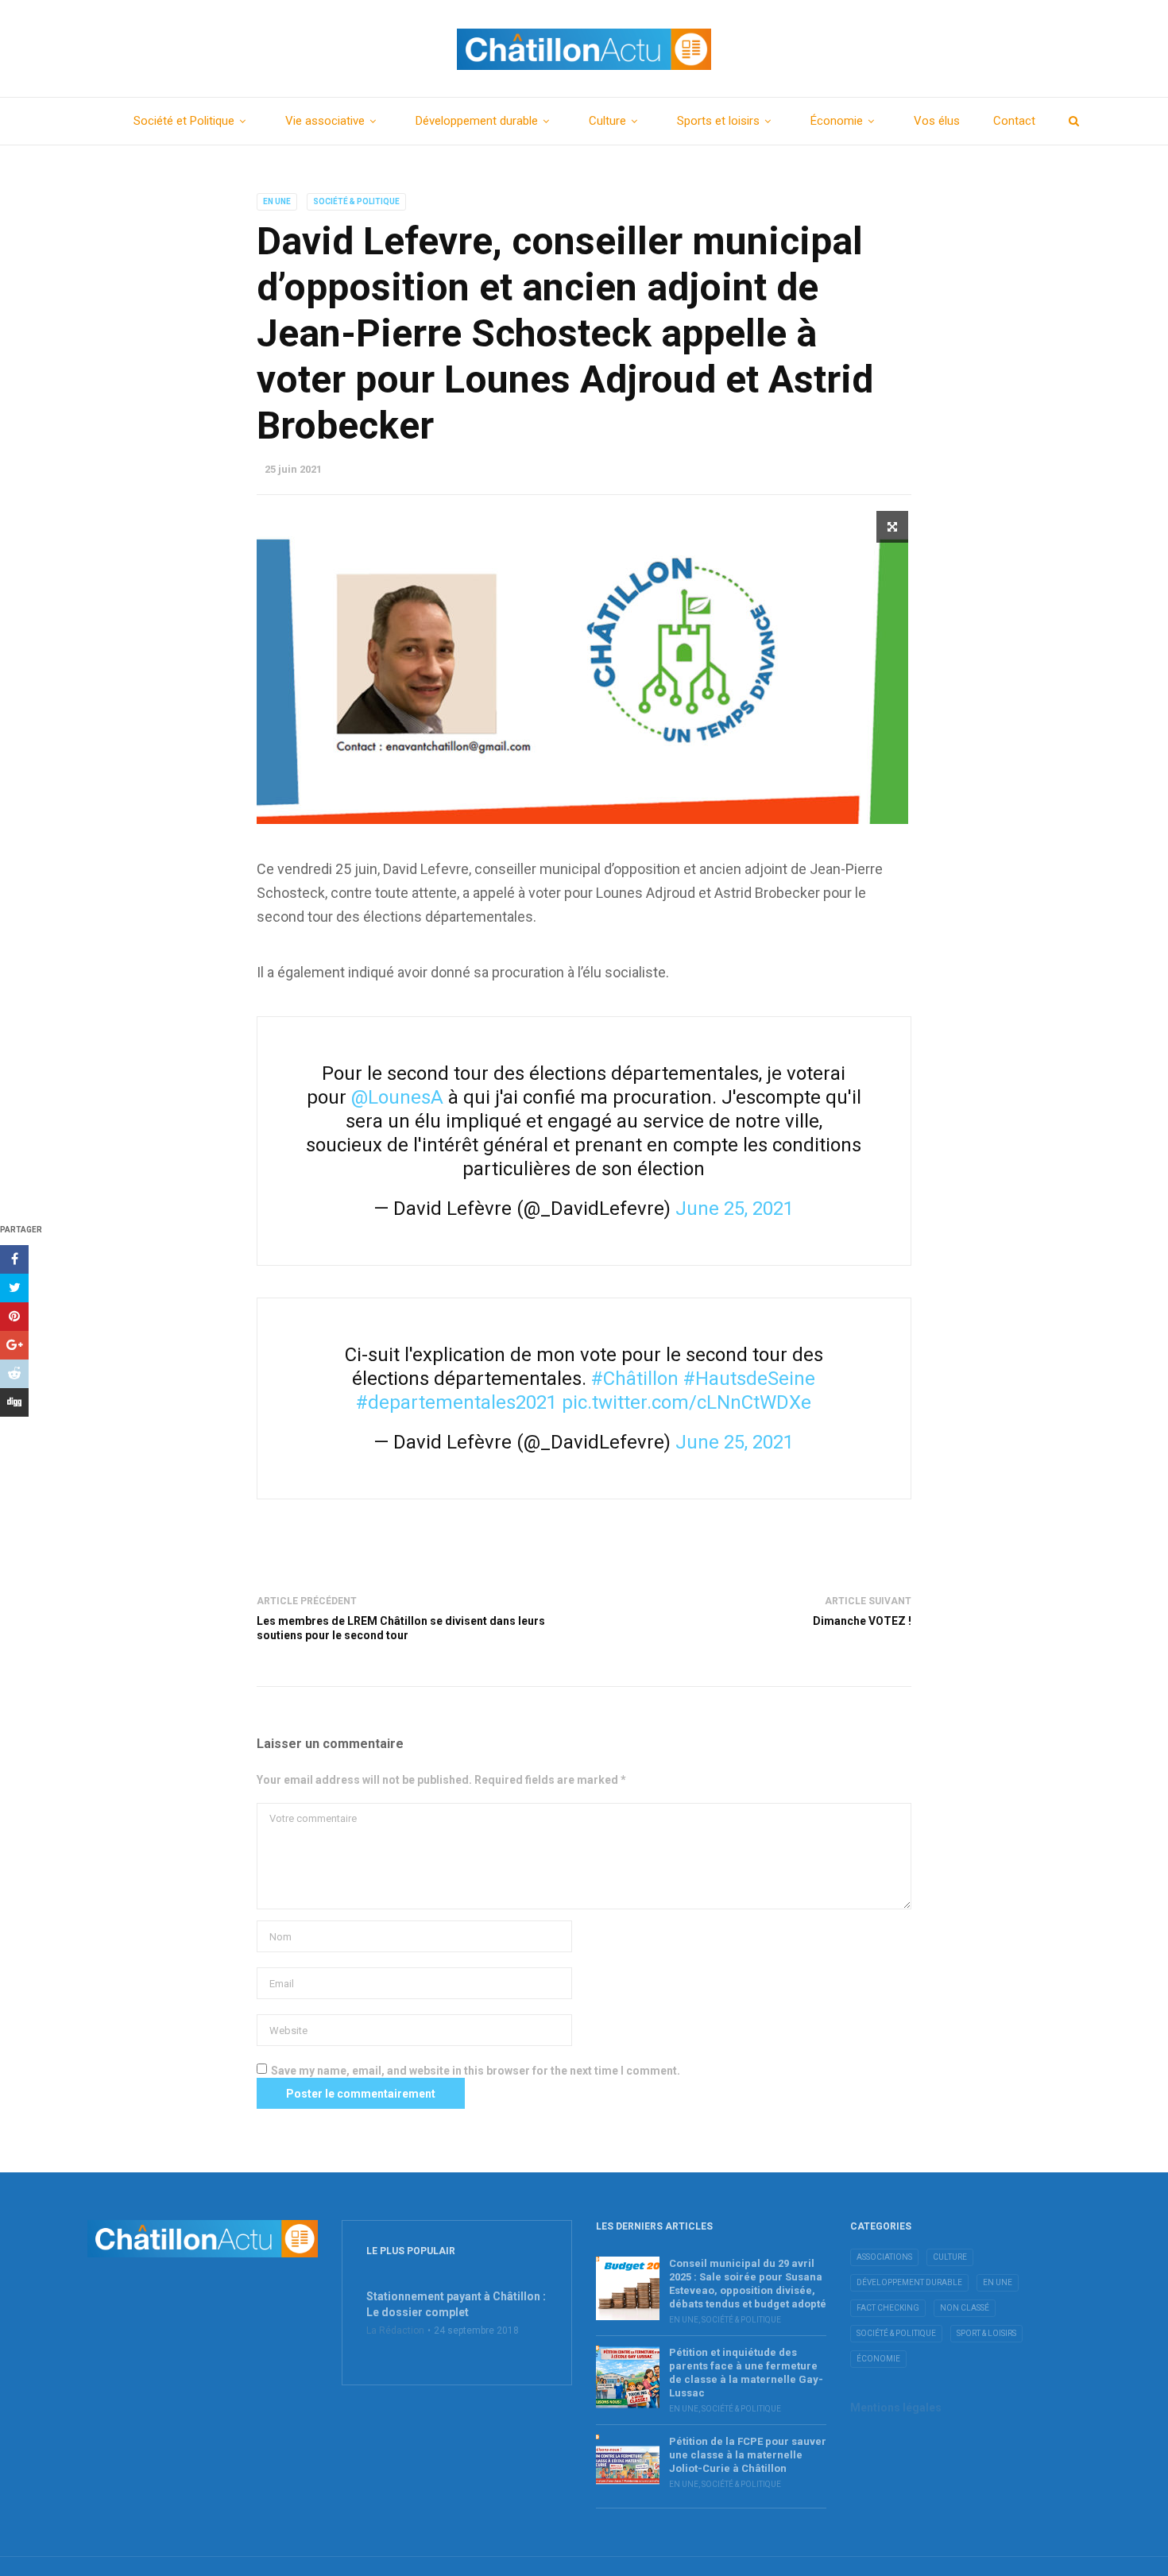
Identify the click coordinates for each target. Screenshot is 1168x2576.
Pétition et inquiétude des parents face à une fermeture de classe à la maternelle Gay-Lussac (746, 2373)
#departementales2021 (456, 1402)
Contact (1014, 121)
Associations (884, 2257)
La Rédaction (395, 2330)
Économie (837, 121)
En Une (277, 201)
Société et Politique (184, 121)
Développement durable (477, 121)
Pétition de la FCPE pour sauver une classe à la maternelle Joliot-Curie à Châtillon (748, 2455)
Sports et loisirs (718, 121)
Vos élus (937, 121)
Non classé (965, 2308)
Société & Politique (356, 201)
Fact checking (888, 2308)
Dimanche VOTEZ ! (862, 1621)
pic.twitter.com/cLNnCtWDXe (686, 1402)
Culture (607, 121)
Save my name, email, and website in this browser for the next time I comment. (476, 2071)
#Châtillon (635, 1379)
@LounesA (397, 1097)
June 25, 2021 (735, 1209)
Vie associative (325, 121)
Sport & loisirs (986, 2333)
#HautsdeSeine (749, 1379)
